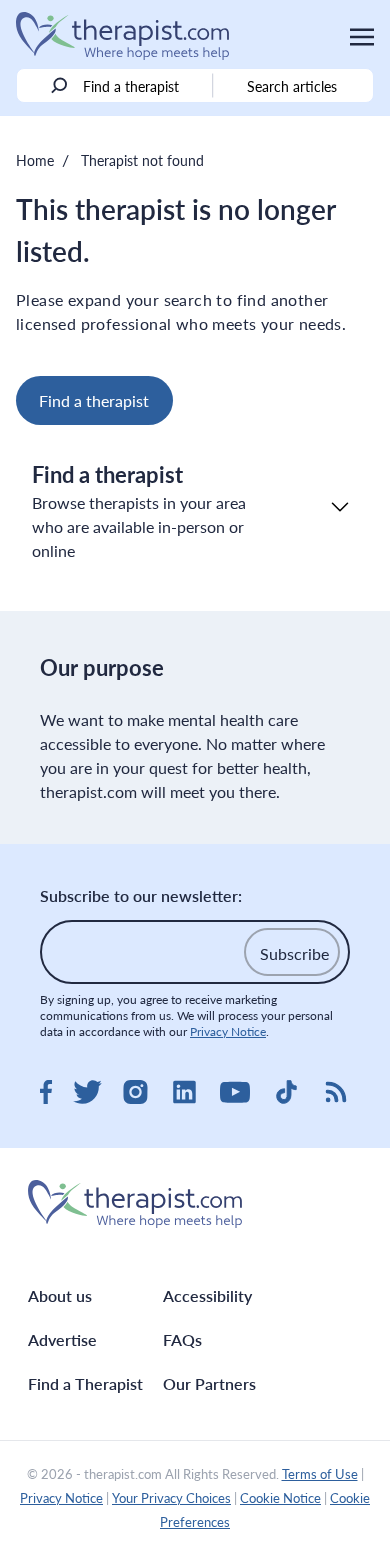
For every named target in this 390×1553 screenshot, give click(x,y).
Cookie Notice (280, 1498)
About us (60, 1295)
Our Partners (209, 1383)
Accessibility (207, 1295)
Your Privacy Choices (171, 1498)
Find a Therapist (85, 1383)
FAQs (182, 1339)
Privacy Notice (228, 1031)
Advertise (62, 1339)
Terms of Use (320, 1474)
